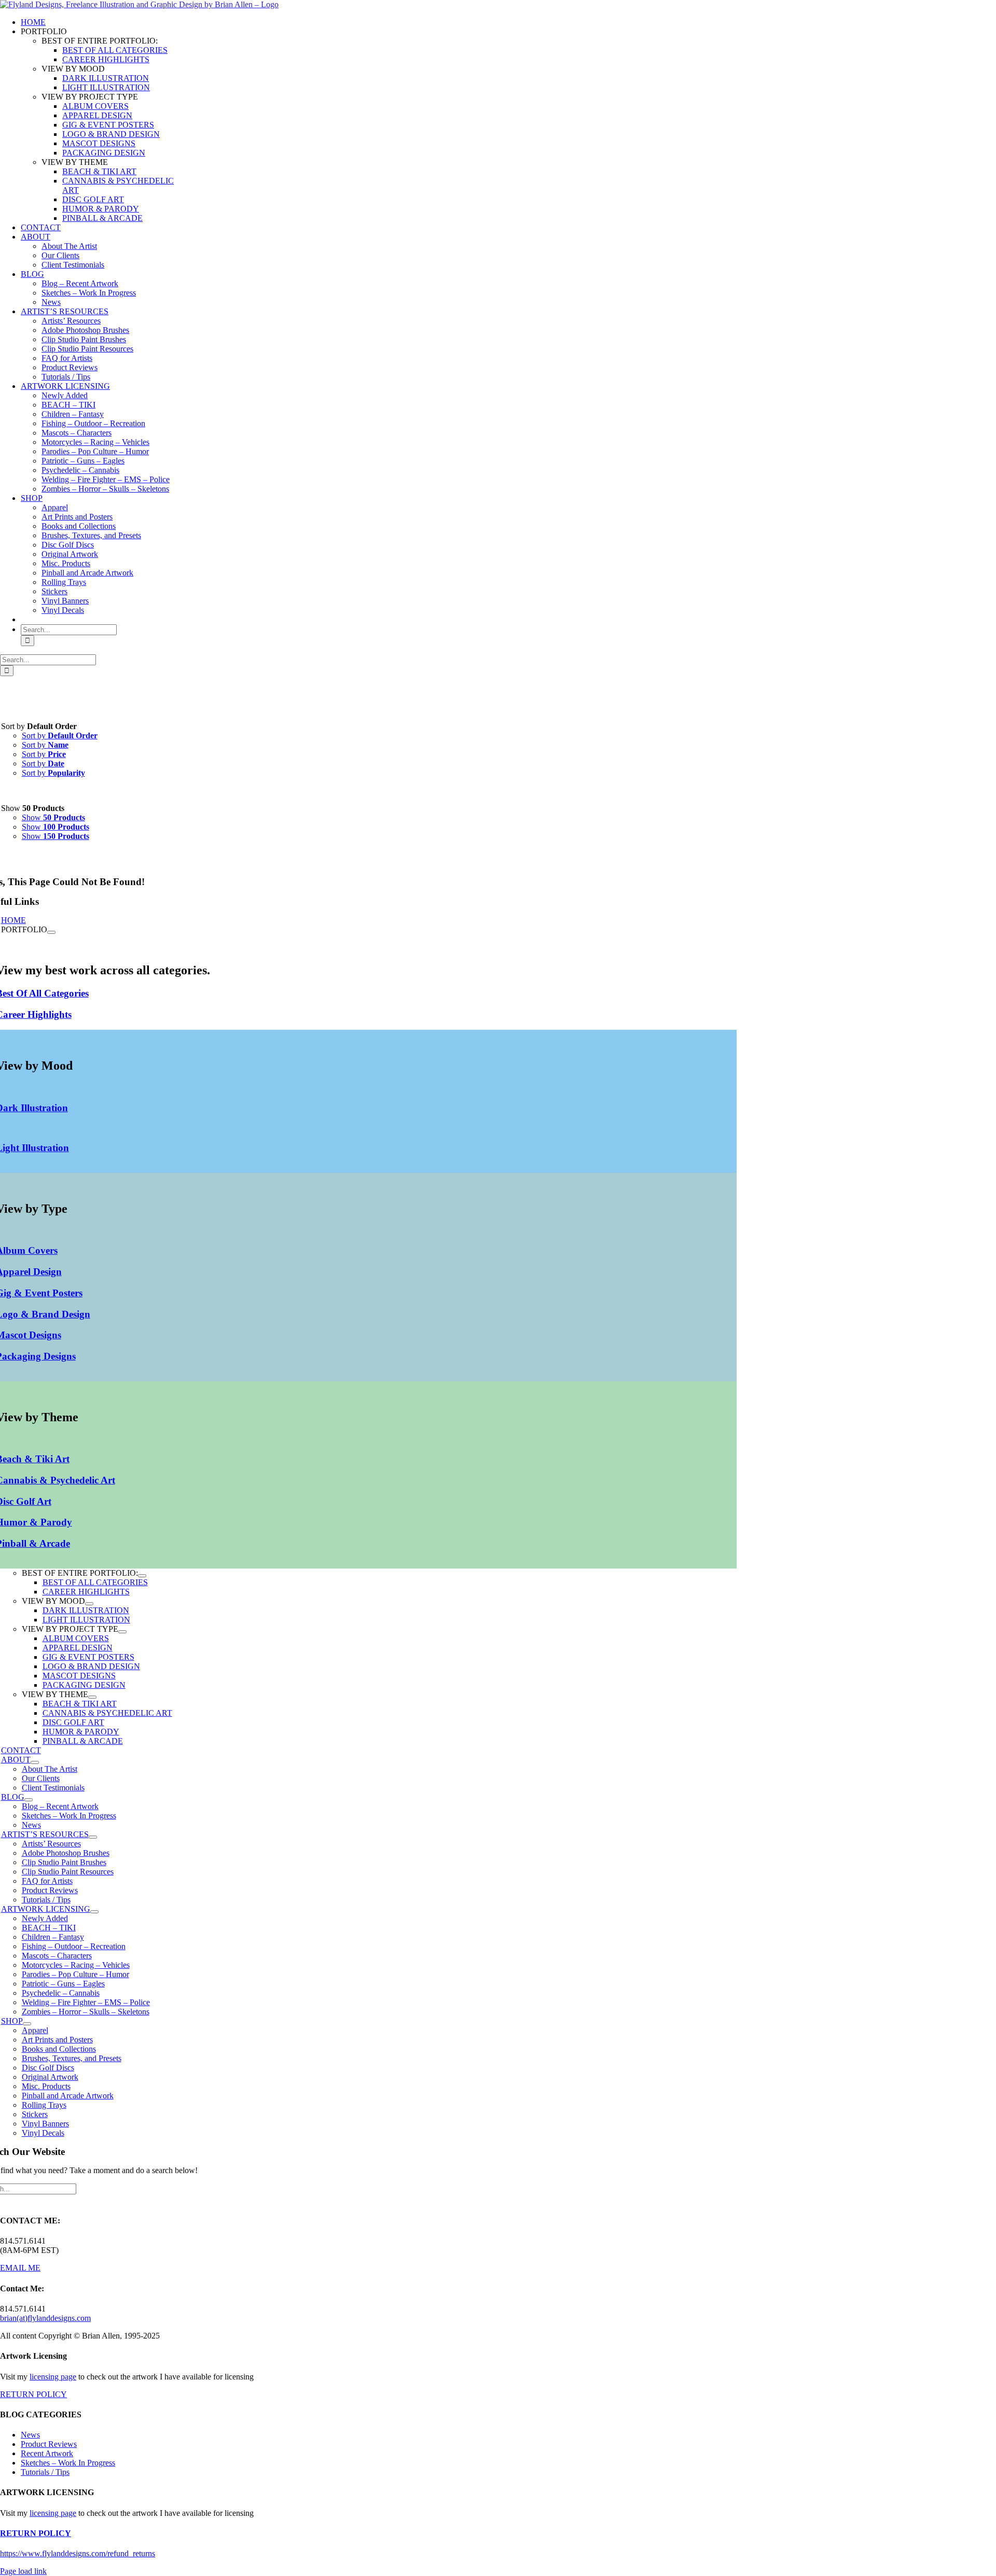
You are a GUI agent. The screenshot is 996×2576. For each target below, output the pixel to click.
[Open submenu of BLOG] (29, 1800)
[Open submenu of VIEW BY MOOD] (89, 1604)
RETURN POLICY (33, 2394)
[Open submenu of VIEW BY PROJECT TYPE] (122, 1632)
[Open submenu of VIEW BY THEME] (92, 1697)
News (30, 2435)
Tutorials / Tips (45, 2472)
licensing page (53, 2377)
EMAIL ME (20, 2268)
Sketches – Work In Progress (68, 2463)
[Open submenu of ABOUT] (35, 1762)
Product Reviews (49, 2444)
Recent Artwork (47, 2453)
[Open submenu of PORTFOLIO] (51, 932)
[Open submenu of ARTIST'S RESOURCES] (93, 1837)
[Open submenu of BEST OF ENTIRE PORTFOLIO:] (142, 1576)
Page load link (23, 2571)
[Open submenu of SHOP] (27, 2024)
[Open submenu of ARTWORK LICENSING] (94, 1912)
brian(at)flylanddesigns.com (45, 2318)
